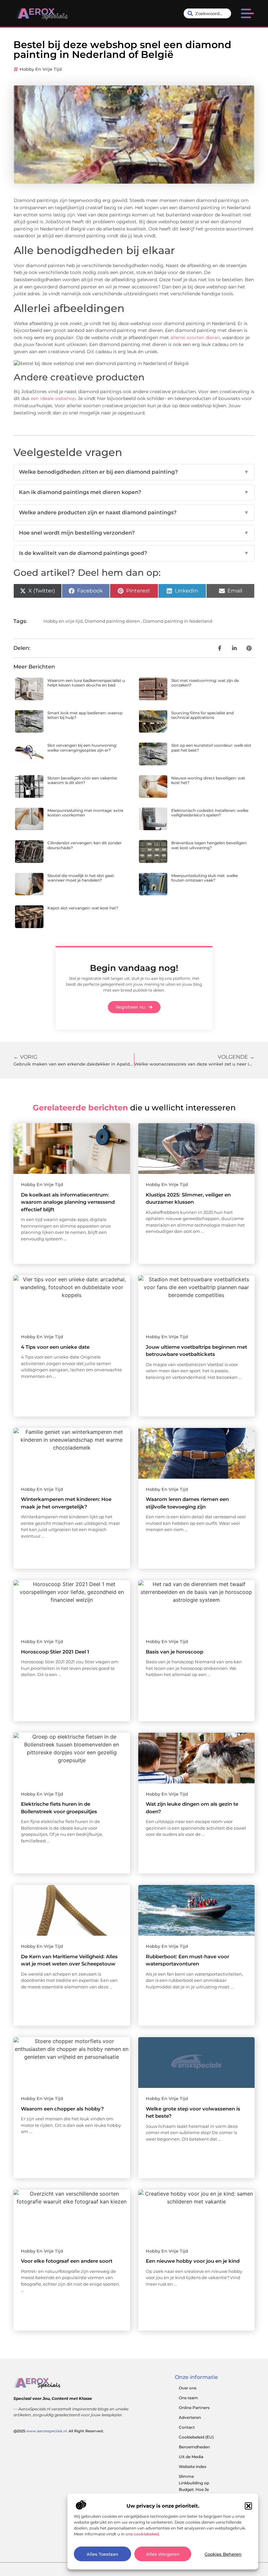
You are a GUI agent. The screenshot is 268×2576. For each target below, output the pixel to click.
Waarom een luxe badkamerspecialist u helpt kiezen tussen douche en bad (86, 683)
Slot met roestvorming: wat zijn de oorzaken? (205, 683)
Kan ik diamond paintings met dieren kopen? (134, 492)
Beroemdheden (194, 2447)
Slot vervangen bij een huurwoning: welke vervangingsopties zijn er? (82, 748)
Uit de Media (191, 2457)
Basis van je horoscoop (175, 1652)
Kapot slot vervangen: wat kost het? (83, 908)
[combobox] (208, 13)
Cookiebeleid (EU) (196, 2437)
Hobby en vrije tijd (41, 69)
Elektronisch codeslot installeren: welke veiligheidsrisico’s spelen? (210, 813)
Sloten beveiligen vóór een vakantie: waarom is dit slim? (83, 780)
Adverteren (190, 2417)
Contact (187, 2427)
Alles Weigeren (163, 2554)
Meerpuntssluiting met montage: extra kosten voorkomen (85, 813)
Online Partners (194, 2408)
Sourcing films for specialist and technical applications (202, 715)
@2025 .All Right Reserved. (59, 2431)
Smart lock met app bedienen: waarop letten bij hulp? (85, 715)
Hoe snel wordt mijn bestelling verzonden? (134, 533)
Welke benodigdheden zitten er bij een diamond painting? (134, 472)
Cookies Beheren (223, 2554)
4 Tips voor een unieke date (55, 1347)
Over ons (188, 2388)
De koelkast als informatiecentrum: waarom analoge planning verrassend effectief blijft (68, 1202)
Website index (193, 2466)
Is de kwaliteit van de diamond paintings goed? (134, 553)
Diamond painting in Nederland (178, 621)
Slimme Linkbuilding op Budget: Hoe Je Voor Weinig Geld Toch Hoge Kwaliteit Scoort (199, 2493)
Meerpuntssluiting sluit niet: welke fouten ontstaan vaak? (205, 878)
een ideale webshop (53, 398)
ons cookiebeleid (142, 2534)
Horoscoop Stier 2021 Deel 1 (55, 1652)
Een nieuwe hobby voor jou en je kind (193, 2261)
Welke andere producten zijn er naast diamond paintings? (134, 512)
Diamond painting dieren (112, 621)
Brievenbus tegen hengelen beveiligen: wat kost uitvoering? (209, 845)
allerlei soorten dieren (195, 338)
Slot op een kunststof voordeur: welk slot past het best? (211, 748)
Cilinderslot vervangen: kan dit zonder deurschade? (84, 845)
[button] (248, 2506)
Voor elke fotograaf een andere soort (67, 2261)
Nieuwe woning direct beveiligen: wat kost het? (208, 780)
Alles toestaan (102, 2554)
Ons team (188, 2398)
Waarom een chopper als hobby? (62, 2109)
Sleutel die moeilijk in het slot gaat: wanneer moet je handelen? (81, 878)
